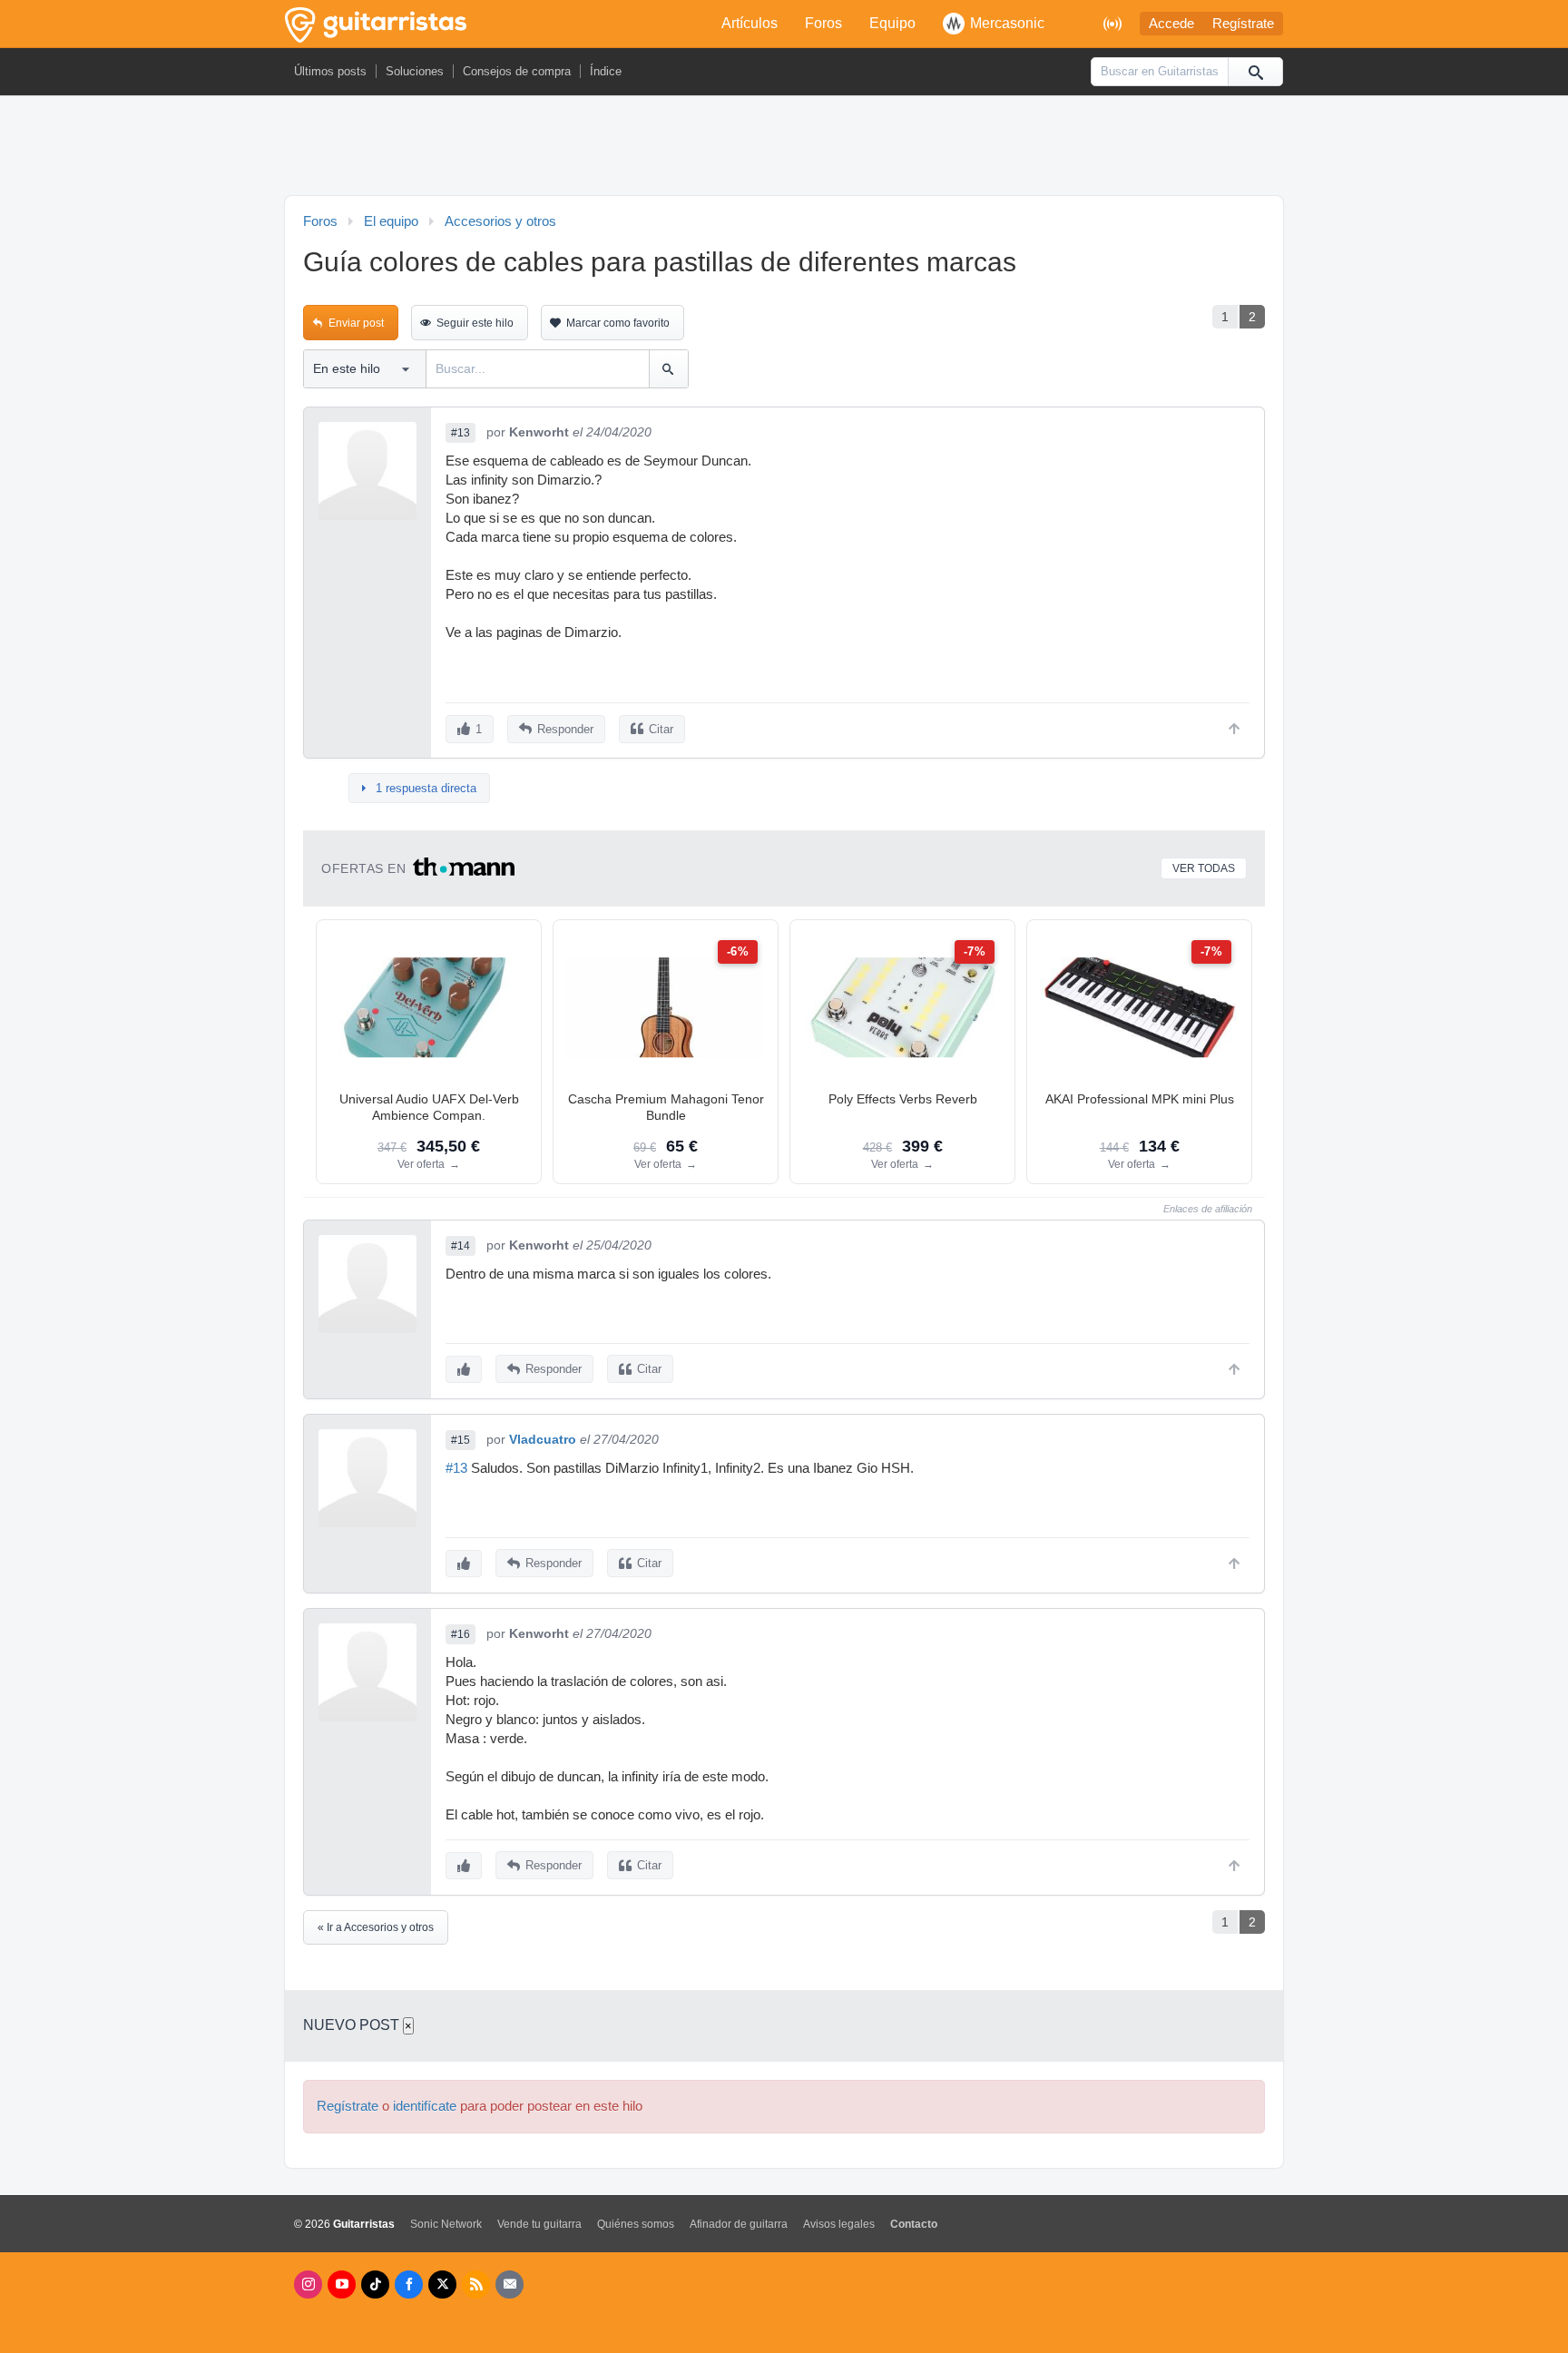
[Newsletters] (510, 2284)
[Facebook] (409, 2284)
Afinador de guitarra (739, 2224)
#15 (461, 1440)
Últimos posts (330, 71)
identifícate (425, 2106)
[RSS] (476, 2284)
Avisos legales (839, 2224)
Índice (606, 71)
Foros (823, 23)
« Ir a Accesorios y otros (376, 1927)
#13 (461, 433)
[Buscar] (1255, 72)
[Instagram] (308, 2284)
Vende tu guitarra (539, 2224)
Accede (1171, 24)
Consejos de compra (517, 71)
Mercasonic (1007, 23)
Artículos (750, 23)
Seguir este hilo (475, 323)
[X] (442, 2284)
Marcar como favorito (618, 323)
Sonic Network (446, 2224)
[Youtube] (342, 2284)
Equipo (892, 23)
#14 (461, 1246)
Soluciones (415, 71)
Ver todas (1204, 868)
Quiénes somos (636, 2224)
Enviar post (356, 323)
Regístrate (1243, 24)
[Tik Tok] (375, 2284)
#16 (461, 1634)
